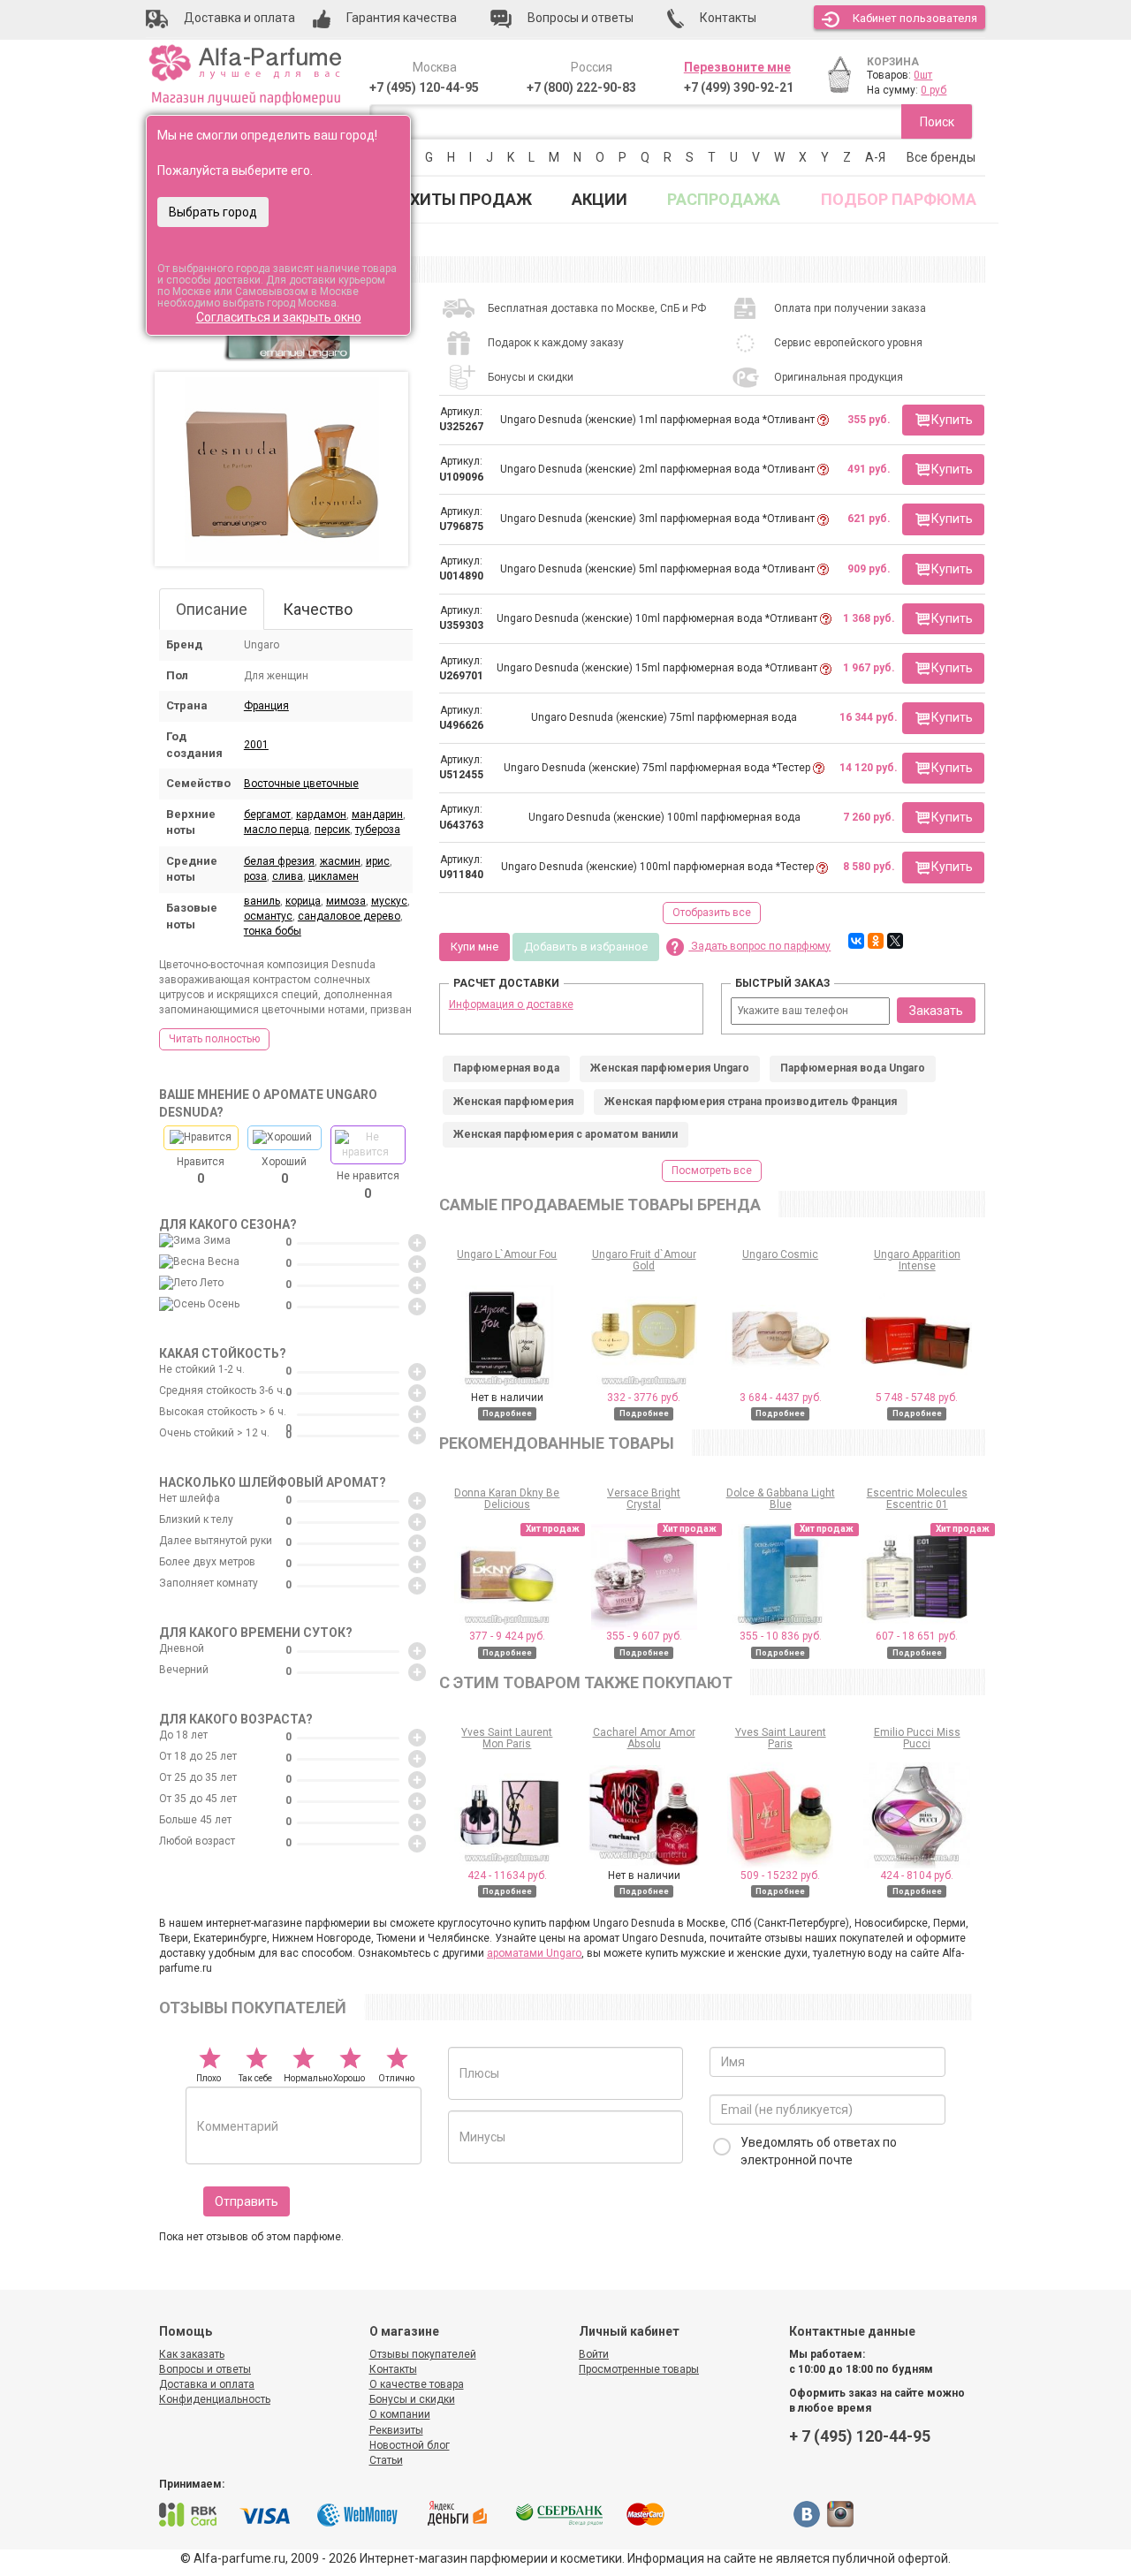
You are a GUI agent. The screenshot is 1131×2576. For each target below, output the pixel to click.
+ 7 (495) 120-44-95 (860, 2436)
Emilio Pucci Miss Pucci (917, 1738)
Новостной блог (410, 2445)
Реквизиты (396, 2430)
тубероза (378, 830)
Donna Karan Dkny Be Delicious (507, 1499)
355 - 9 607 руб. (644, 1636)
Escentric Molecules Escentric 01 (917, 1499)
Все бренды (941, 157)
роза (255, 876)
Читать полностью (214, 1039)
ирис (378, 861)
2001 (256, 745)
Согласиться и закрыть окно (279, 317)
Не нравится (368, 1185)
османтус (268, 916)
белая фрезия (279, 861)
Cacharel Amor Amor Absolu (644, 1738)
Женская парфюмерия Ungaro (670, 1068)
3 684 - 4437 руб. (781, 1398)
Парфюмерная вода (506, 1068)
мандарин (377, 814)
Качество (318, 609)
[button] (943, 420)
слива (288, 876)
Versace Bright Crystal (644, 1499)
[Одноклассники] (876, 941)
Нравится (201, 1171)
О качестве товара (417, 2384)
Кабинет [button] (915, 18)
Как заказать (192, 2354)
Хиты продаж (471, 199)
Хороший (284, 1171)
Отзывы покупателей (423, 2354)
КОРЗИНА (893, 62)
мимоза (346, 901)
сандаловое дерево (349, 916)
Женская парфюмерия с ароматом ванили (565, 1134)
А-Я (875, 157)
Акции (600, 199)
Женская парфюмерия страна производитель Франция (751, 1102)
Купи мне (474, 947)
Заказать (936, 1011)
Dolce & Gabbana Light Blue (781, 1499)
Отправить (247, 2201)
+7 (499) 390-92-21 (739, 87)
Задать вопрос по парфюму (759, 946)
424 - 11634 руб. (507, 1875)
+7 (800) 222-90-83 (581, 87)
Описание (212, 609)
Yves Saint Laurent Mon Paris (507, 1738)
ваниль (262, 901)
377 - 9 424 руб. (507, 1636)
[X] (895, 941)
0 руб (934, 90)
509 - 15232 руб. (780, 1875)
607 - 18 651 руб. (917, 1636)
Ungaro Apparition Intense (917, 1260)
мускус (389, 901)
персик (332, 830)
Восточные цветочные (301, 784)
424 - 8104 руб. (917, 1875)
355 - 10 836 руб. (781, 1636)
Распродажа (724, 199)
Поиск (937, 122)
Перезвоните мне (737, 67)
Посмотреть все (712, 1171)
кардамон (321, 814)
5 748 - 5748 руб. (917, 1398)
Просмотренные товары (639, 2369)
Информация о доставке (511, 1004)
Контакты (393, 2369)
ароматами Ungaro (534, 1953)
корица (303, 901)
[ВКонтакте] (856, 941)
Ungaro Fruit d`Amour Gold (644, 1260)
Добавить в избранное (586, 947)
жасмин (340, 861)
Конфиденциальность (215, 2399)
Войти (594, 2354)
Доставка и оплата (207, 2384)
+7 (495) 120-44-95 (424, 87)
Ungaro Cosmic (780, 1254)
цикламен (334, 876)
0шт (923, 75)
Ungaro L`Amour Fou (507, 1254)
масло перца (277, 830)
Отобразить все (712, 913)
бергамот (267, 814)
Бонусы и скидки (412, 2399)
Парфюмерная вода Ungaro (853, 1068)
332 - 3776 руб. (644, 1398)
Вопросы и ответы (205, 2369)
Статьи (386, 2460)
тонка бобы (273, 931)
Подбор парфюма (899, 199)
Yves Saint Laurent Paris (781, 1738)
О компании (400, 2414)
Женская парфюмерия (513, 1102)
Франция (266, 706)
